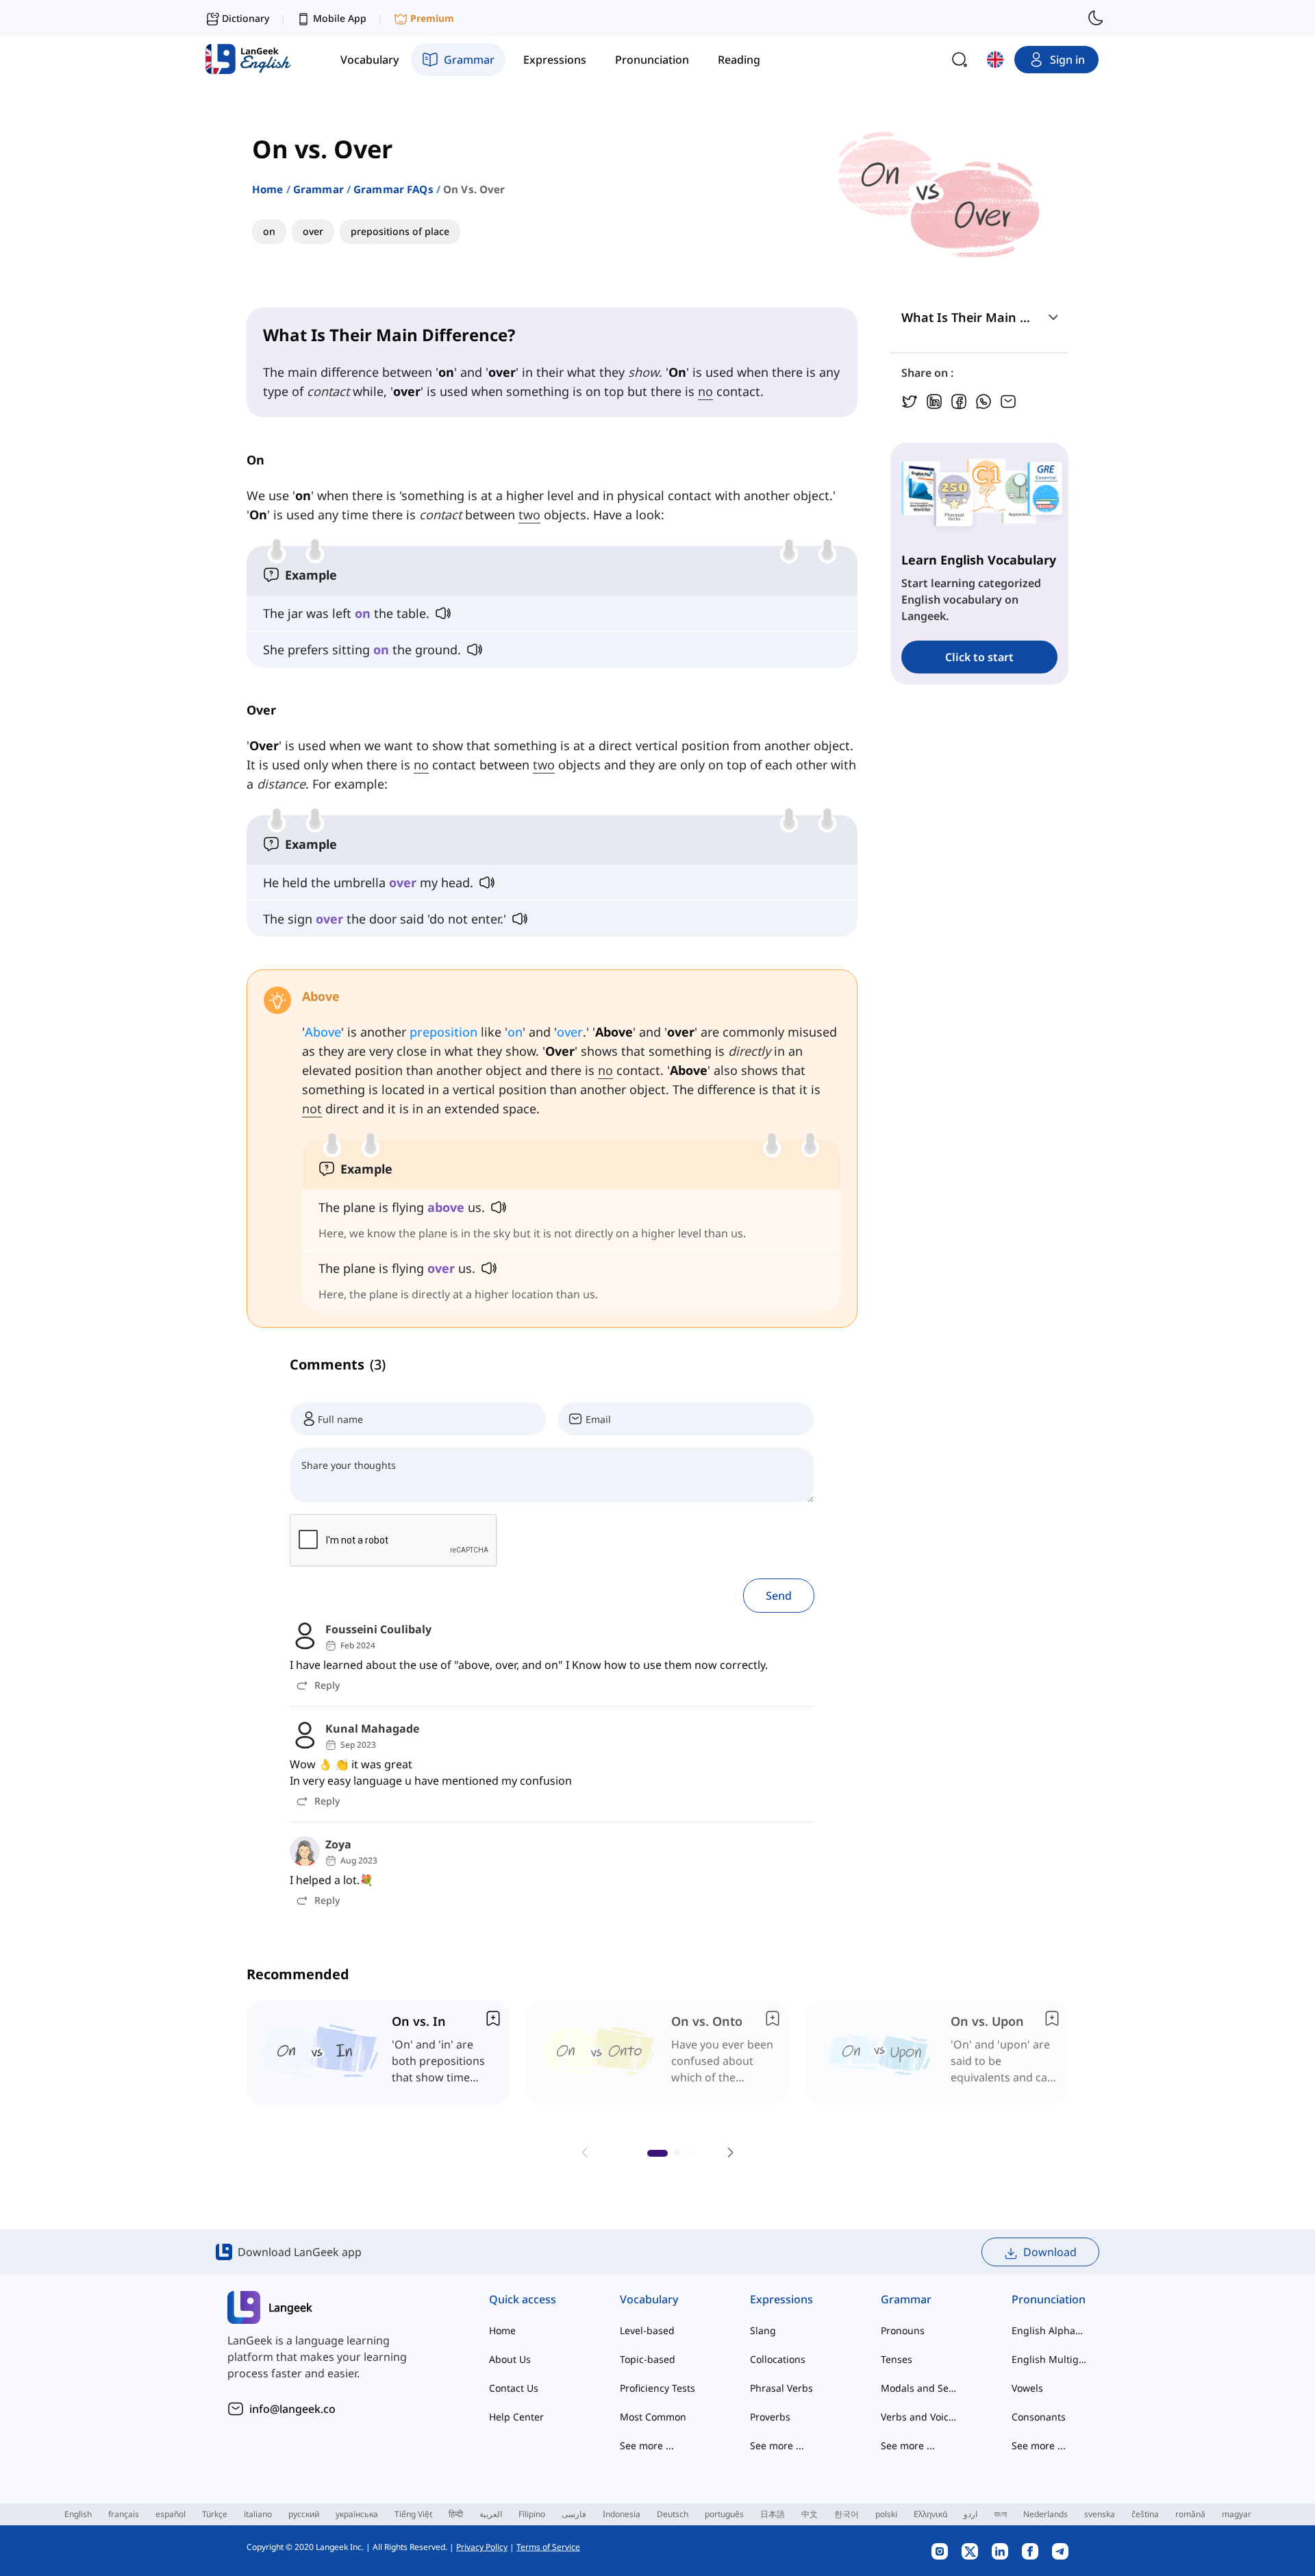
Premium (432, 18)
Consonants (1039, 2417)
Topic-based (648, 2359)
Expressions (781, 2299)
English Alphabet (1050, 2330)
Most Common (653, 2417)
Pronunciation (1049, 2299)
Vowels (1027, 2388)
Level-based (647, 2330)
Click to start (979, 657)
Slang (763, 2330)
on (515, 1032)
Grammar (318, 189)
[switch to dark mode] (1096, 18)
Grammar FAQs (393, 189)
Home (268, 189)
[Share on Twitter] (910, 400)
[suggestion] (378, 2053)
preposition (443, 1032)
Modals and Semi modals (919, 2388)
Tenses (897, 2359)
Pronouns (903, 2330)
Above (323, 1032)
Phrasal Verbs (781, 2388)
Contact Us (514, 2388)
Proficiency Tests (657, 2388)
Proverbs (770, 2417)
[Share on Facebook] (959, 400)
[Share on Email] (1008, 400)
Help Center (516, 2417)
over (570, 1032)
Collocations (778, 2359)
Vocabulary (649, 2299)
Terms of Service (548, 2547)
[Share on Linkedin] (934, 400)
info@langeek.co (292, 2409)
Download (1050, 2252)
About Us (510, 2359)
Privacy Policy (482, 2547)
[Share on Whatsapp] (984, 400)
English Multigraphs (1050, 2359)
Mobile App (340, 18)
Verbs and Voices (919, 2417)
